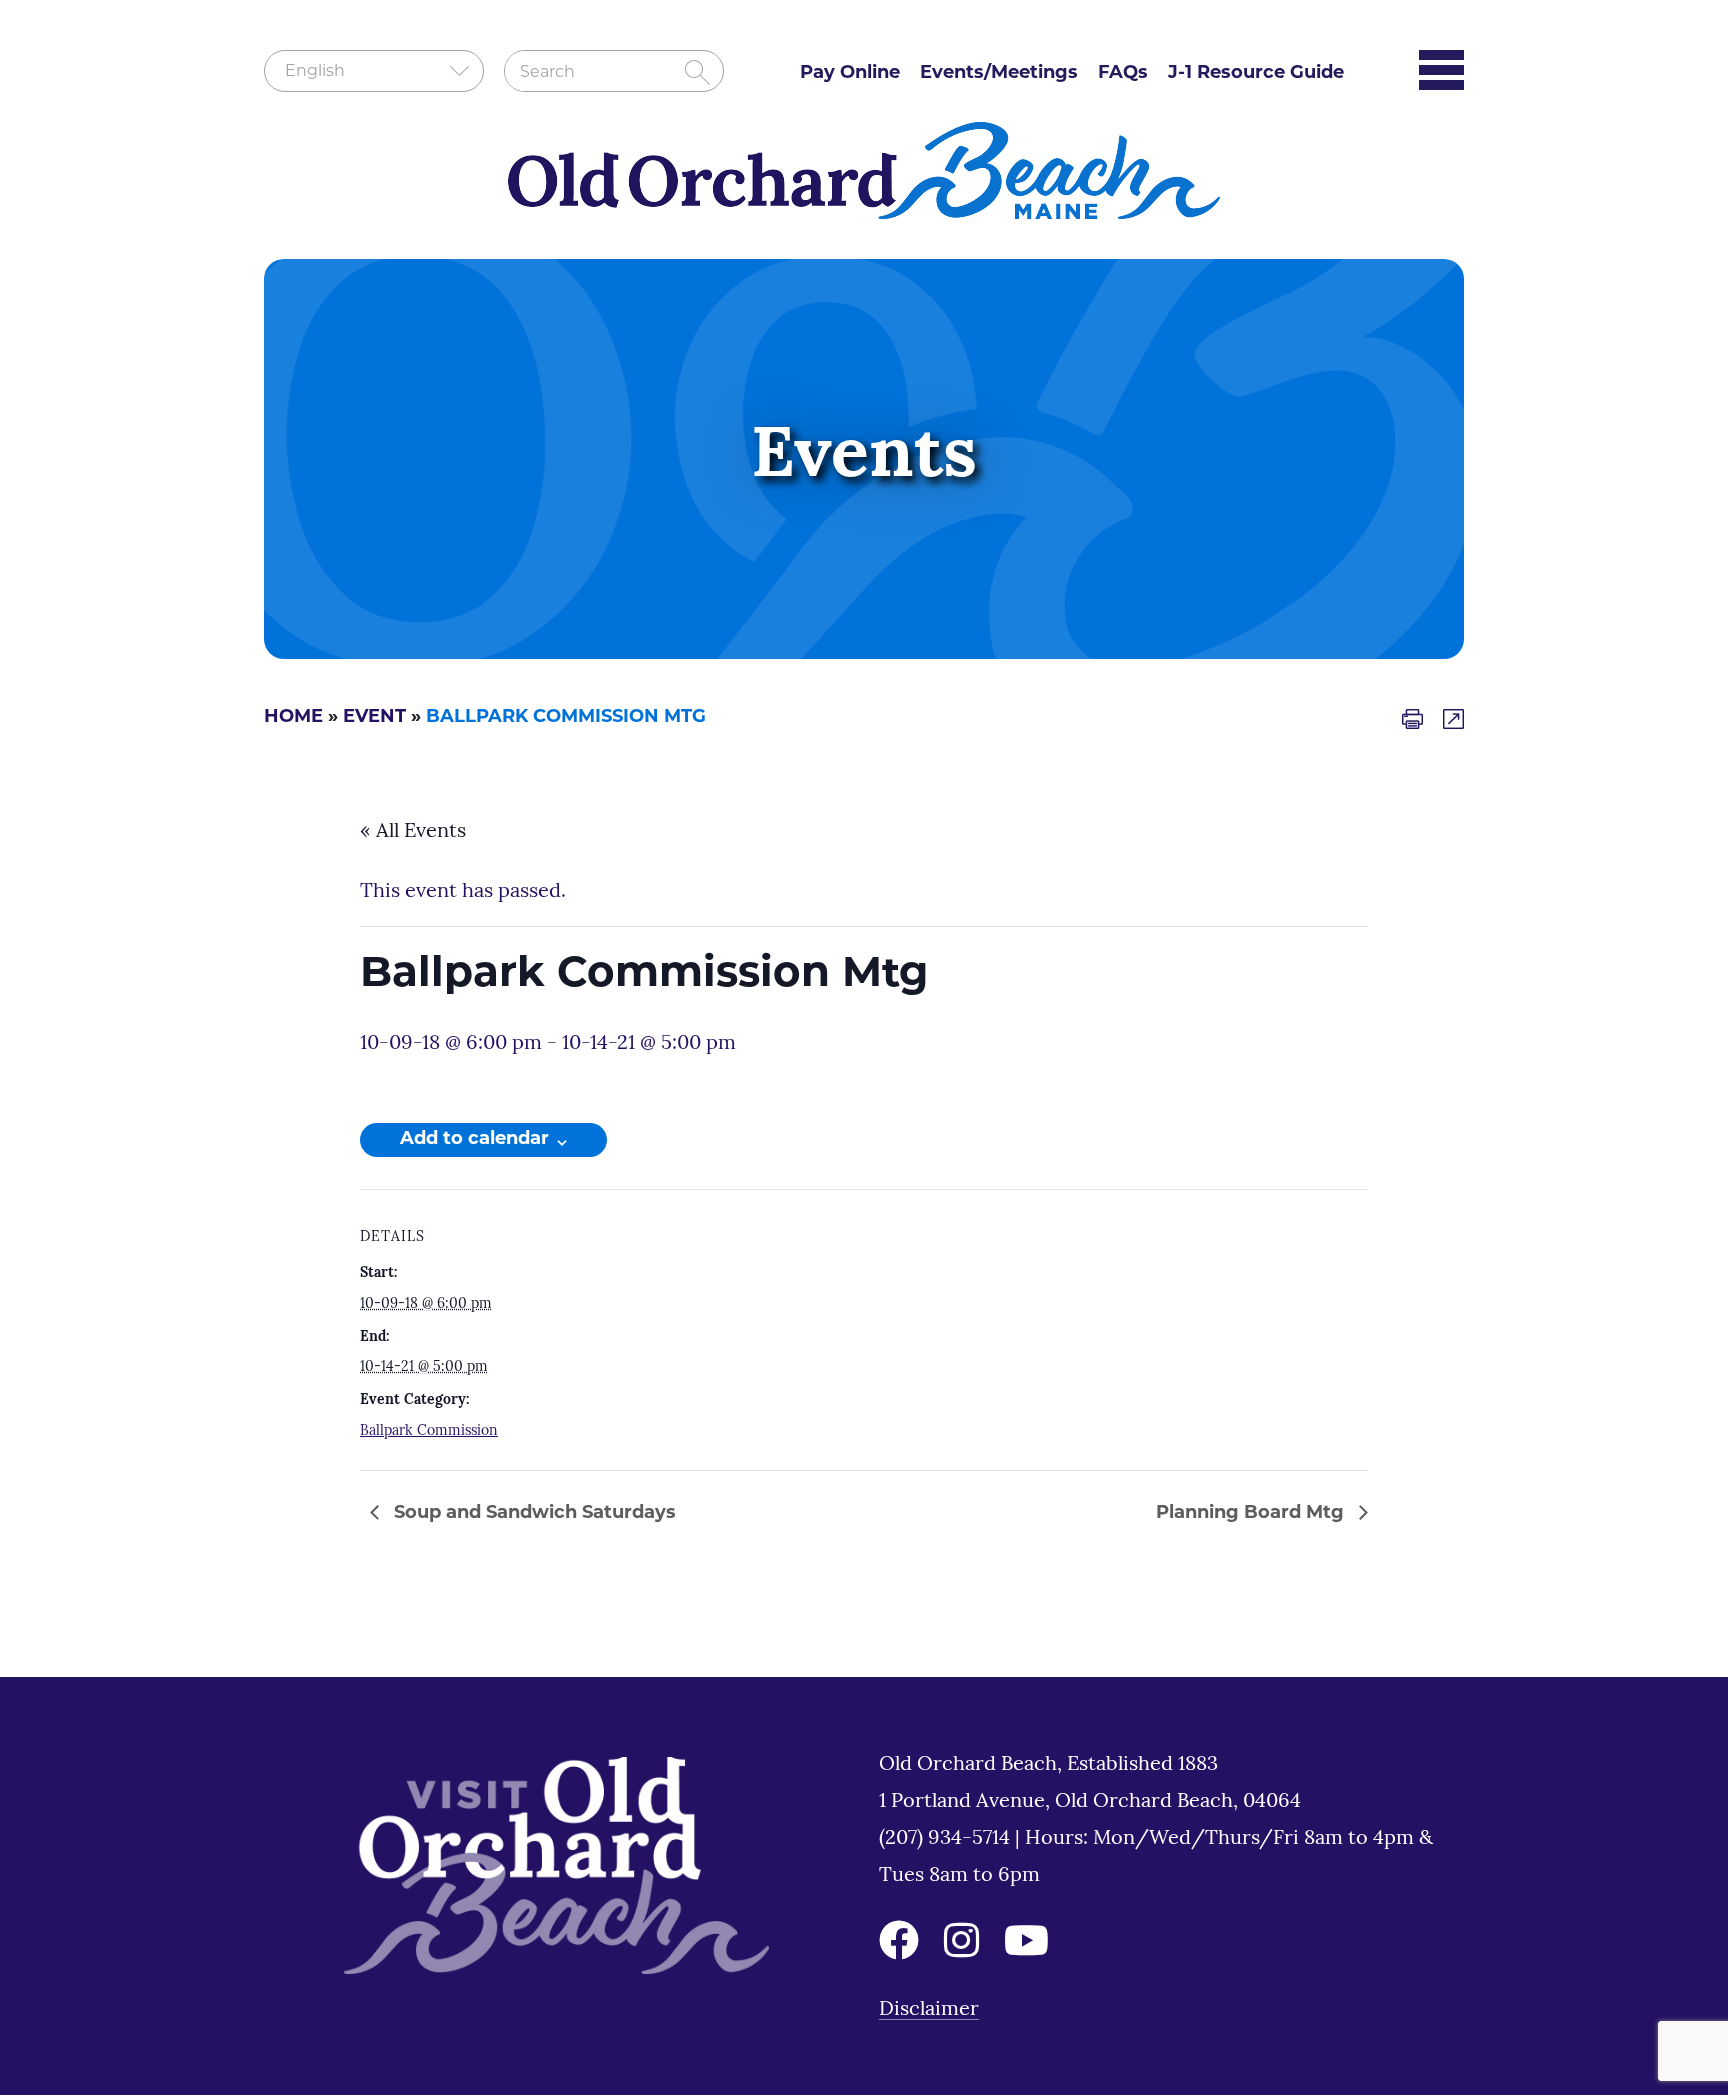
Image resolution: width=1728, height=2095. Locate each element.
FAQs (1123, 74)
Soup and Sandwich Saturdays (532, 1514)
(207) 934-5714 (947, 1839)
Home (293, 718)
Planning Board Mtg (1252, 1514)
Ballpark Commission (429, 1431)
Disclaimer (929, 2010)
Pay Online (850, 74)
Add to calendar (474, 1140)
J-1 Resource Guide (1256, 74)
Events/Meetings (999, 74)
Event (374, 718)
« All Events (413, 832)
